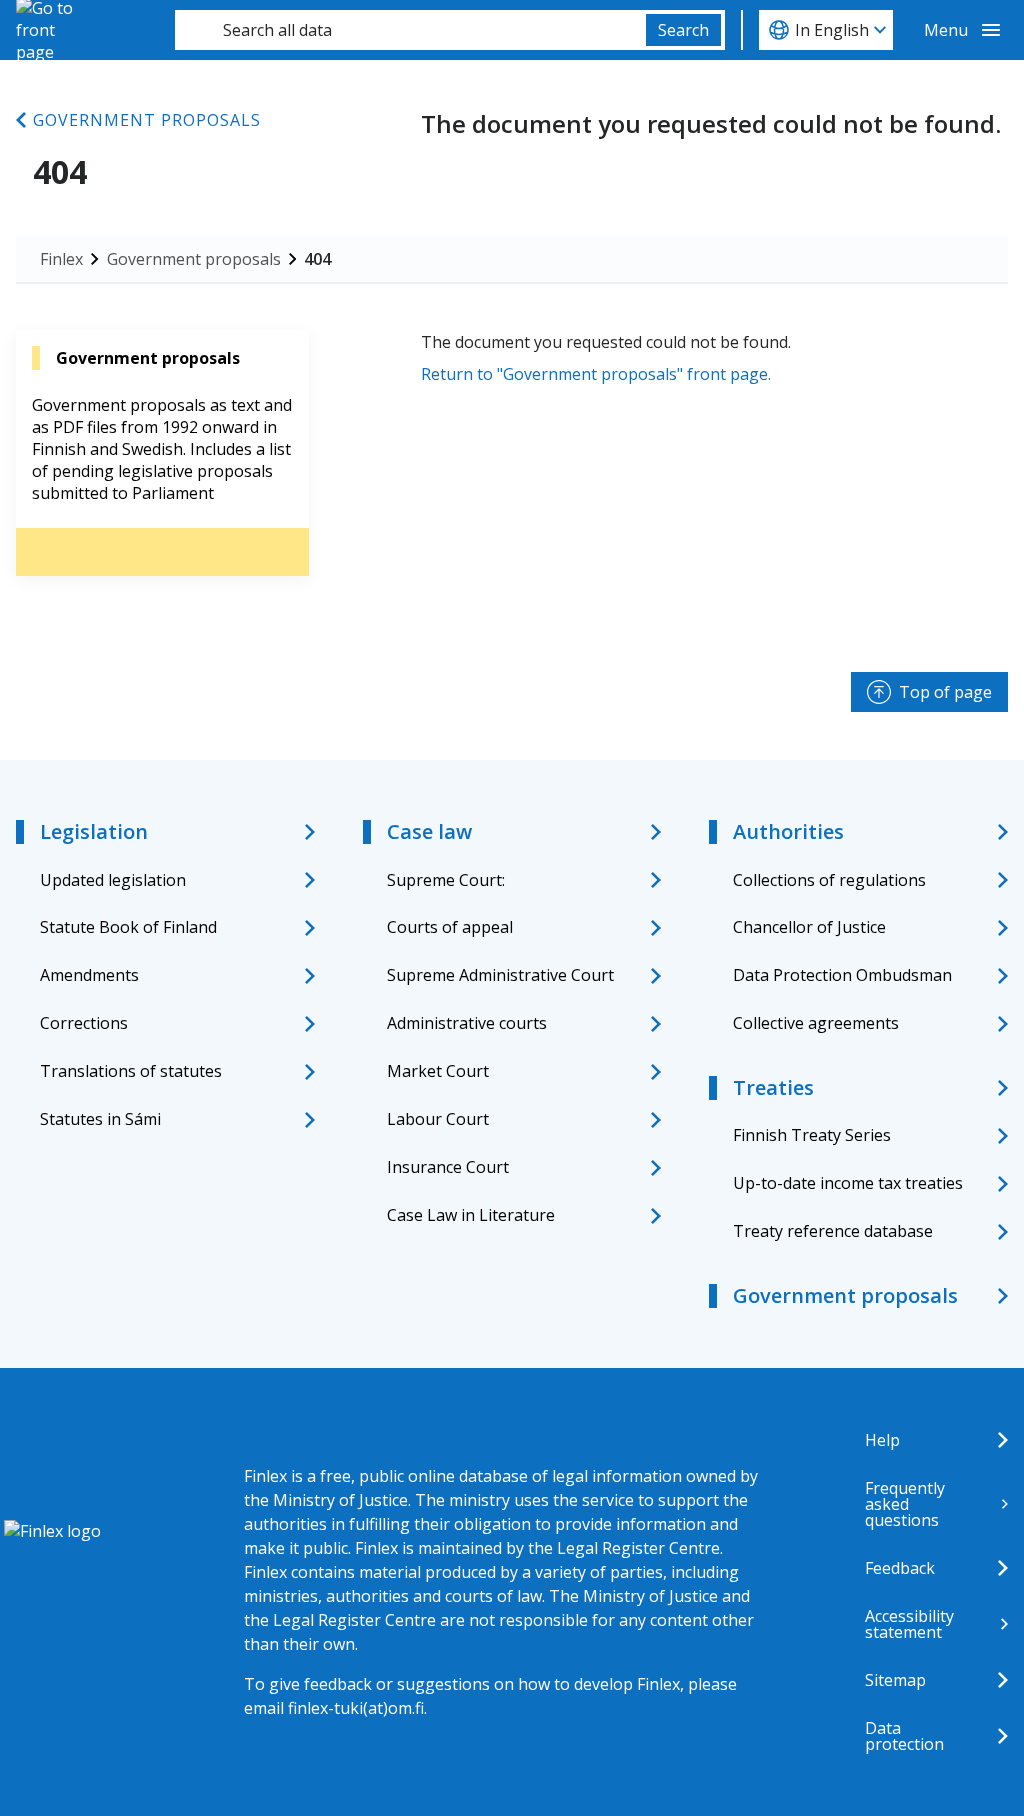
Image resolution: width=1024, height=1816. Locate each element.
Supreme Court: (446, 880)
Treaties (773, 1087)
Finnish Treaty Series (812, 1135)
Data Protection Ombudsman (842, 975)
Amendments (89, 975)
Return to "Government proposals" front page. (596, 374)
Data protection (904, 1736)
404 (317, 259)
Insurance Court (448, 1167)
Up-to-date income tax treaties (848, 1183)
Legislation (94, 831)
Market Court (438, 1071)
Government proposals (147, 120)
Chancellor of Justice (809, 927)
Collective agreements (816, 1023)
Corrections (84, 1023)
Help (882, 1440)
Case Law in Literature (471, 1215)
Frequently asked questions (905, 1504)
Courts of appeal (450, 927)
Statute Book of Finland (128, 927)
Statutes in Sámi (100, 1119)
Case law (429, 831)
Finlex (61, 259)
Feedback (900, 1568)
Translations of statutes (131, 1071)
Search (683, 30)
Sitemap (895, 1680)
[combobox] (410, 30)
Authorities (788, 831)
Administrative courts (467, 1023)
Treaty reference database (833, 1231)
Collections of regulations (829, 880)
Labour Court (438, 1119)
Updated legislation (113, 880)
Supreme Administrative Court (500, 975)
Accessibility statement (909, 1624)
